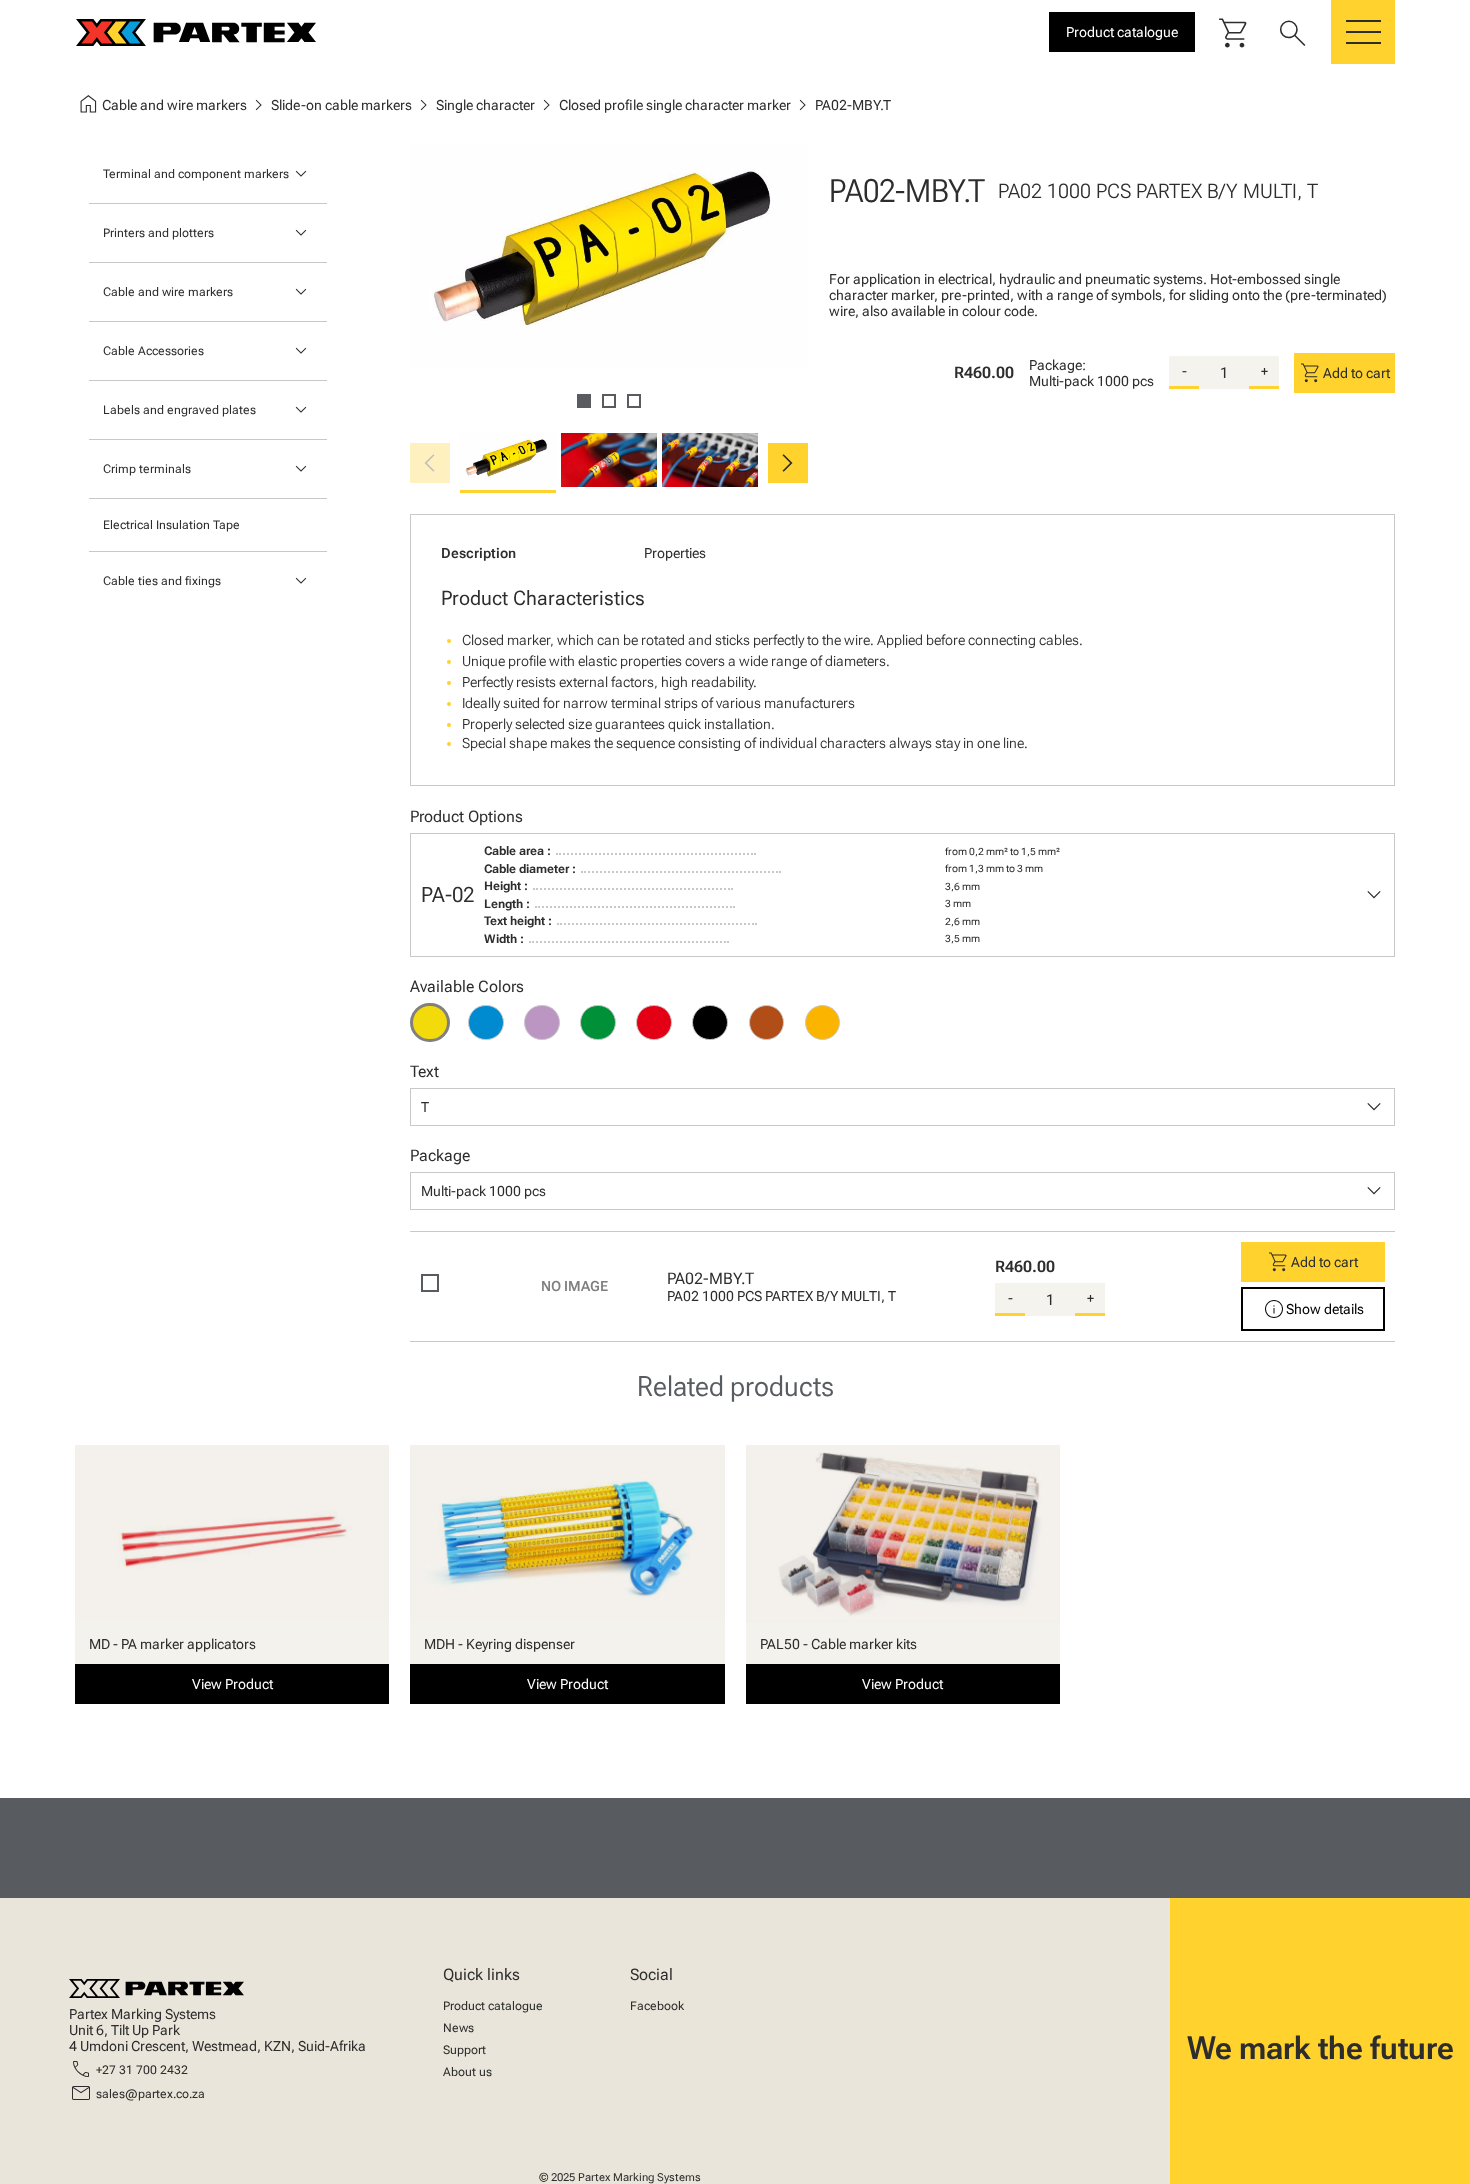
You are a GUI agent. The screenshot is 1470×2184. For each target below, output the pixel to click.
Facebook (657, 2006)
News (458, 2028)
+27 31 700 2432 (142, 2070)
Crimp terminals (147, 469)
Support (464, 2050)
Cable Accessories (153, 351)
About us (467, 2072)
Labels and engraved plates (179, 410)
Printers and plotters (158, 233)
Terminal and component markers (196, 174)
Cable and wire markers (168, 292)
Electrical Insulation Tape (171, 525)
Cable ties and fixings (162, 581)
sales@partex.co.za (150, 2094)
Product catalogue (493, 2006)
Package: (1057, 365)
